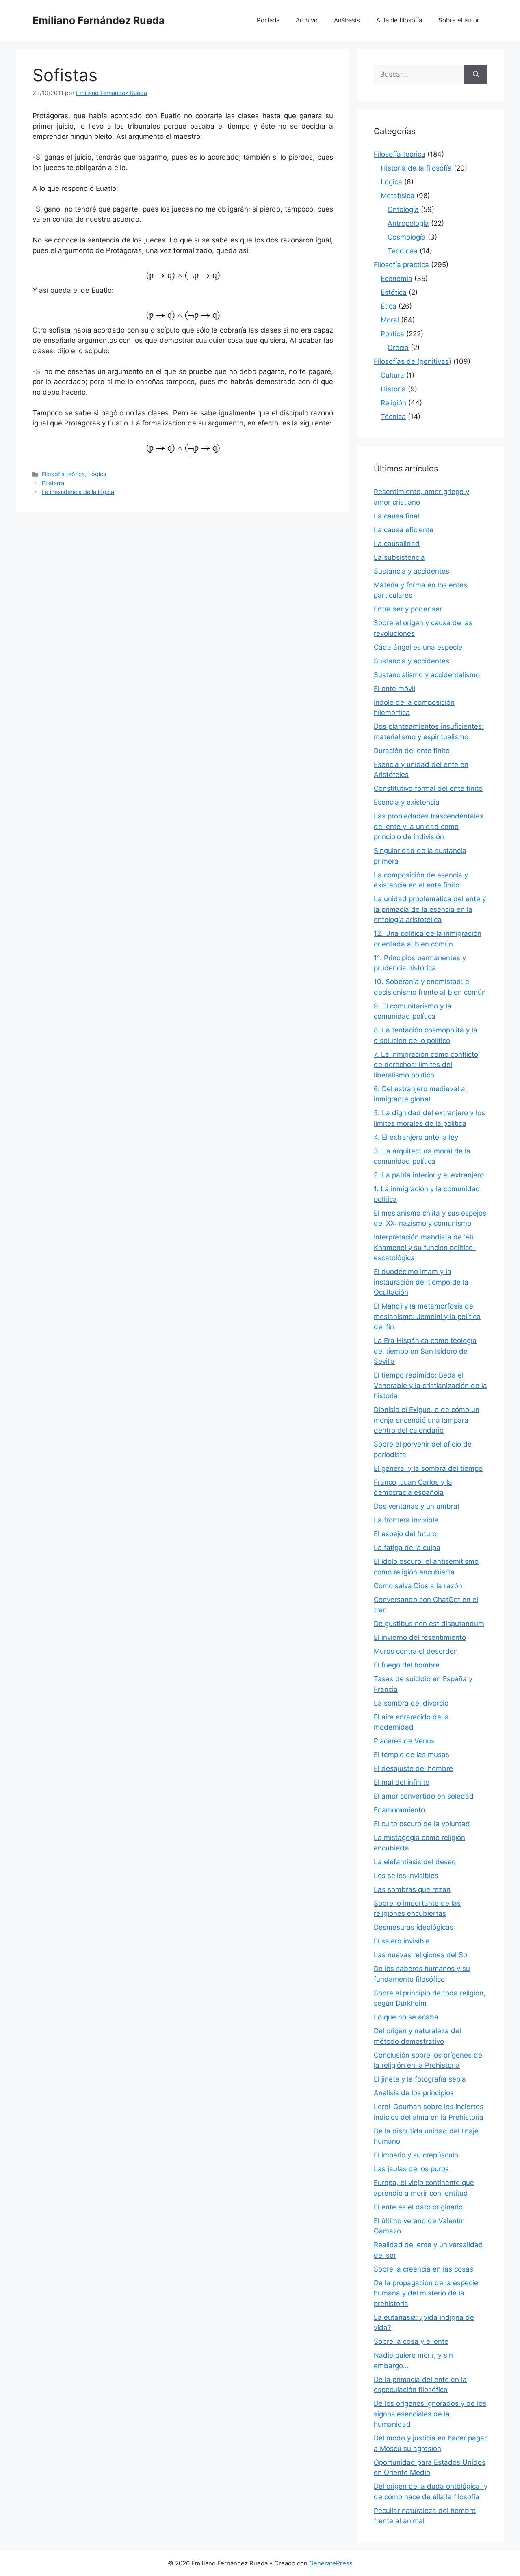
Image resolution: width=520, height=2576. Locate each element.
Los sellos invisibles (406, 1876)
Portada (268, 20)
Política (392, 334)
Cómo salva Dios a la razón (418, 1586)
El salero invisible (402, 1941)
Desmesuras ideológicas (414, 1927)
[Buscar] (476, 75)
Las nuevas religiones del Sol (421, 1955)
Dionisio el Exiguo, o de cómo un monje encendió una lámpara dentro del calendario (427, 1420)
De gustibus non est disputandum (429, 1624)
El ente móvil (394, 689)
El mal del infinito (402, 1782)
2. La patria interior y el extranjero (429, 1175)
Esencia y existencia (407, 802)
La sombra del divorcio (411, 1703)
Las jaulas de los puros (411, 2169)
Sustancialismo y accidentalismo (427, 675)
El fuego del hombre (407, 1665)
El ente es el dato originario (418, 2207)
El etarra (53, 483)
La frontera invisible (406, 1520)
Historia (393, 389)
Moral (390, 320)
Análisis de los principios (414, 2093)
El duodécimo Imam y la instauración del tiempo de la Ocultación (421, 1282)
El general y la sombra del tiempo (428, 1468)
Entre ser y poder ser (408, 609)
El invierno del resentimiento (420, 1637)
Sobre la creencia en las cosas (424, 2269)
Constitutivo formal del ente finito (428, 788)
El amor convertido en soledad (424, 1796)
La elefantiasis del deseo (415, 1862)
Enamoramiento (399, 1810)
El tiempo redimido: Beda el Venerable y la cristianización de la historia (430, 1385)
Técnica (393, 417)
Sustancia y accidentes (412, 571)
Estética (394, 292)
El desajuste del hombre (413, 1768)
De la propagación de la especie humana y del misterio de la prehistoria (426, 2293)
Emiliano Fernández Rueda (99, 20)
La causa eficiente (404, 530)
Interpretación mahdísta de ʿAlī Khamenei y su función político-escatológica (425, 1247)
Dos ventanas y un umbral (416, 1506)
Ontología (403, 209)
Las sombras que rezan (412, 1889)
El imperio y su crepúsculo (416, 2155)
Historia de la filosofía (416, 168)
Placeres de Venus (404, 1741)
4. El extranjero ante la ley (416, 1137)
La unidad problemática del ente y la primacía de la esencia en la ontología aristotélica (430, 909)
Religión (393, 403)
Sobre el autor (459, 20)
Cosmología (407, 237)
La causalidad (397, 544)
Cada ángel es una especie (418, 647)
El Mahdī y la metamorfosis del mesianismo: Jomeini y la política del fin (427, 1316)
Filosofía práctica (401, 265)
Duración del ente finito (412, 751)
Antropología (408, 223)
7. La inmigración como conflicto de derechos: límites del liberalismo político (426, 1065)
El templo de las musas (412, 1755)
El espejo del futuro (405, 1534)
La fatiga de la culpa (407, 1548)
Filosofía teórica (63, 474)
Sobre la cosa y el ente (411, 2341)
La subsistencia (399, 557)
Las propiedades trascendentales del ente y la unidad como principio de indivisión (429, 826)
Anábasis (347, 20)
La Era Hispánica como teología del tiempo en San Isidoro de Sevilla (425, 1351)
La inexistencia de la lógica (78, 492)
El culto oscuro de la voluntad (422, 1824)
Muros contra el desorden (416, 1651)
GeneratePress (331, 2563)
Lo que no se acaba (406, 2017)
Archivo (307, 20)
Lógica (97, 474)
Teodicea (403, 251)
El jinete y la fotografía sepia (420, 2079)
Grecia (398, 348)
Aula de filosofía (399, 20)
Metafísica (398, 196)
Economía (396, 279)
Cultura (392, 375)
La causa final (396, 516)
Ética (389, 306)
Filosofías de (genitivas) (413, 361)
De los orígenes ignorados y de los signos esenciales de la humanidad (430, 2414)
